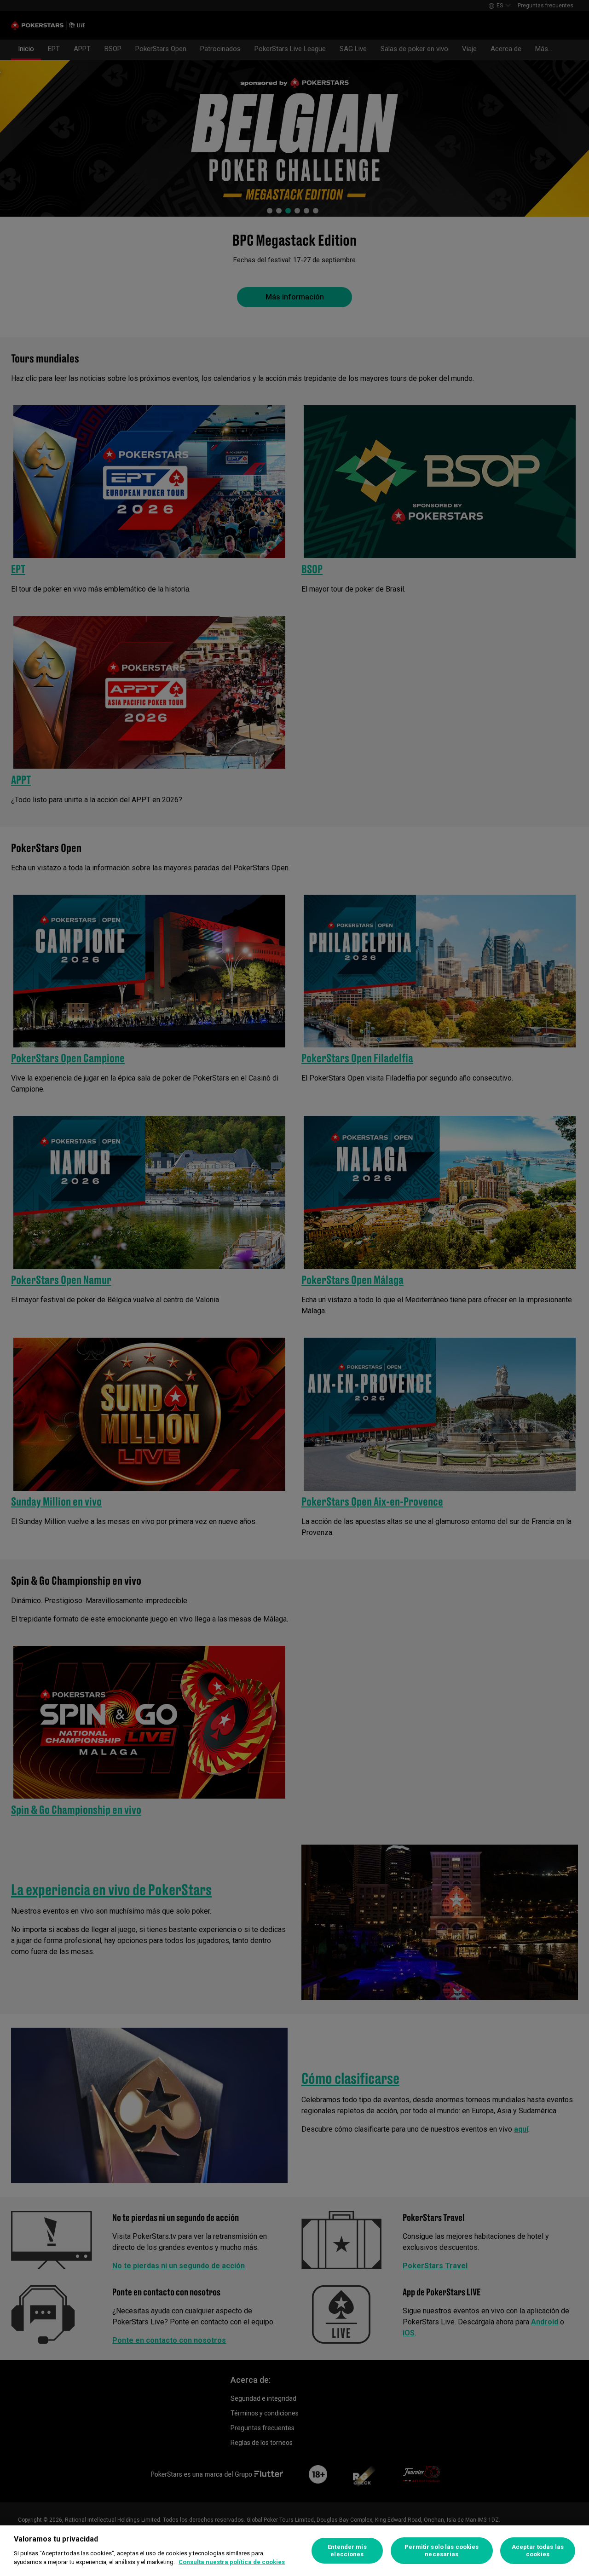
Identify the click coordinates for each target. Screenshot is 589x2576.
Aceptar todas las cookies (538, 2550)
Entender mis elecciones (347, 2550)
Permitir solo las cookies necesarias (442, 2550)
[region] (294, 2551)
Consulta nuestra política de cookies (232, 2562)
